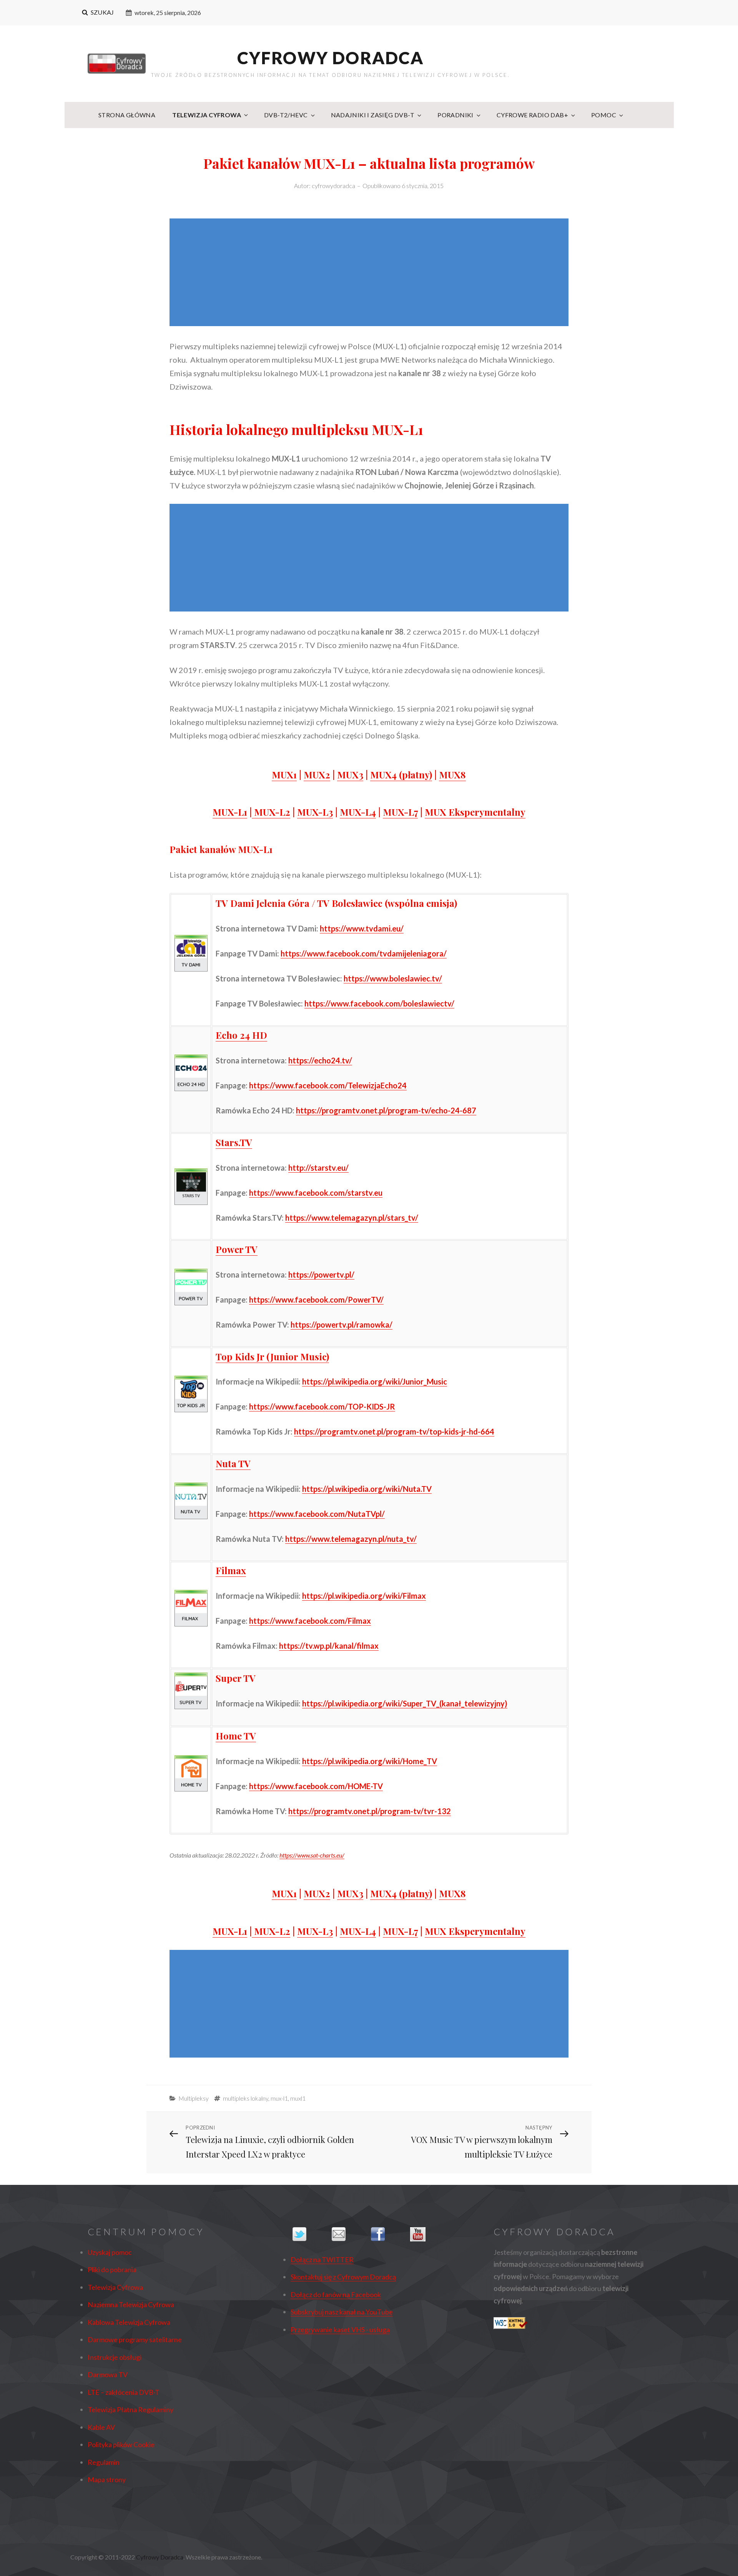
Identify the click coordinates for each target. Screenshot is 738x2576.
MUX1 (284, 775)
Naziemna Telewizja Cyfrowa (131, 2304)
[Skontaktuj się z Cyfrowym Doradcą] (349, 2234)
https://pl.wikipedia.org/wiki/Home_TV (370, 1761)
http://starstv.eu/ (318, 1168)
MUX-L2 (271, 812)
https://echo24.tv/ (320, 1060)
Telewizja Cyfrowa (207, 115)
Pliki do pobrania (112, 2269)
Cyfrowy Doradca (331, 58)
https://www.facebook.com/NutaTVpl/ (317, 1514)
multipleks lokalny (246, 2098)
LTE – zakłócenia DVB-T (124, 2392)
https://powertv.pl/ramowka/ (342, 1325)
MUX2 (317, 775)
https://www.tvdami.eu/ (362, 928)
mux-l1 (279, 2098)
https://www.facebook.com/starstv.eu (316, 1193)
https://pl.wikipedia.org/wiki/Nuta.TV (367, 1489)
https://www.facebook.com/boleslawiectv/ (379, 1003)
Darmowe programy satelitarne (135, 2339)
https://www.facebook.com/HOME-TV (316, 1786)
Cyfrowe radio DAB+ (532, 115)
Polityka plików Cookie (121, 2444)
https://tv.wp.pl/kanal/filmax (329, 1646)
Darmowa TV (108, 2374)
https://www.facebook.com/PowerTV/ (316, 1300)
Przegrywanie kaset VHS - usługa (340, 2329)
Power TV (237, 1249)
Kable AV (101, 2427)
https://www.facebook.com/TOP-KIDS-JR (322, 1406)
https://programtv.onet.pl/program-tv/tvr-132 (370, 1811)
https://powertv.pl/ (321, 1275)
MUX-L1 (230, 812)
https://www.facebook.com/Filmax (310, 1621)
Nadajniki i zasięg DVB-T (373, 115)
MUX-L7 (400, 812)
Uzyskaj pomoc (110, 2252)
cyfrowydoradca (333, 186)
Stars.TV (234, 1142)
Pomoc (604, 115)
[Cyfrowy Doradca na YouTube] (428, 2234)
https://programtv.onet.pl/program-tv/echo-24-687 (386, 1110)
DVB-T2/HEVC (286, 115)
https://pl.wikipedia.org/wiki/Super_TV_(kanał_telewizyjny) (405, 1703)
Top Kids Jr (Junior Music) (272, 1356)
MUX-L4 (358, 812)
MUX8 (452, 775)
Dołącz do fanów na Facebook (336, 2294)
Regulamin (104, 2462)
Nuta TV (233, 1463)
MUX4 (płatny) (401, 775)
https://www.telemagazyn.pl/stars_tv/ (352, 1218)
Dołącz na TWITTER (322, 2259)
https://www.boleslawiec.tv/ (393, 978)
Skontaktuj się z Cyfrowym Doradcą (343, 2277)
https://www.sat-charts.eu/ (312, 1855)
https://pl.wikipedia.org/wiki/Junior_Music (375, 1381)
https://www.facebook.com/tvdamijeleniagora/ (364, 953)
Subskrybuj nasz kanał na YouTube (342, 2312)
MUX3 (350, 775)
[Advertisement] (371, 273)
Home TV (236, 1736)
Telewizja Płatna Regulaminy (130, 2409)
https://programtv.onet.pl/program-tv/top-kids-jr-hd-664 (394, 1431)
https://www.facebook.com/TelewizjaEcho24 (328, 1085)
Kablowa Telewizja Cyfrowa (129, 2322)
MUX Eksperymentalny (475, 812)
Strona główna (127, 115)
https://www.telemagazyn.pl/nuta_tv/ (351, 1539)
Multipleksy (194, 2098)
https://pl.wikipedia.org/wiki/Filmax (364, 1596)
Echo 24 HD (241, 1035)
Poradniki (455, 115)
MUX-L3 (315, 812)
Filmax (231, 1570)
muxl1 (298, 2098)
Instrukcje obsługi (115, 2357)
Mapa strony (107, 2479)
